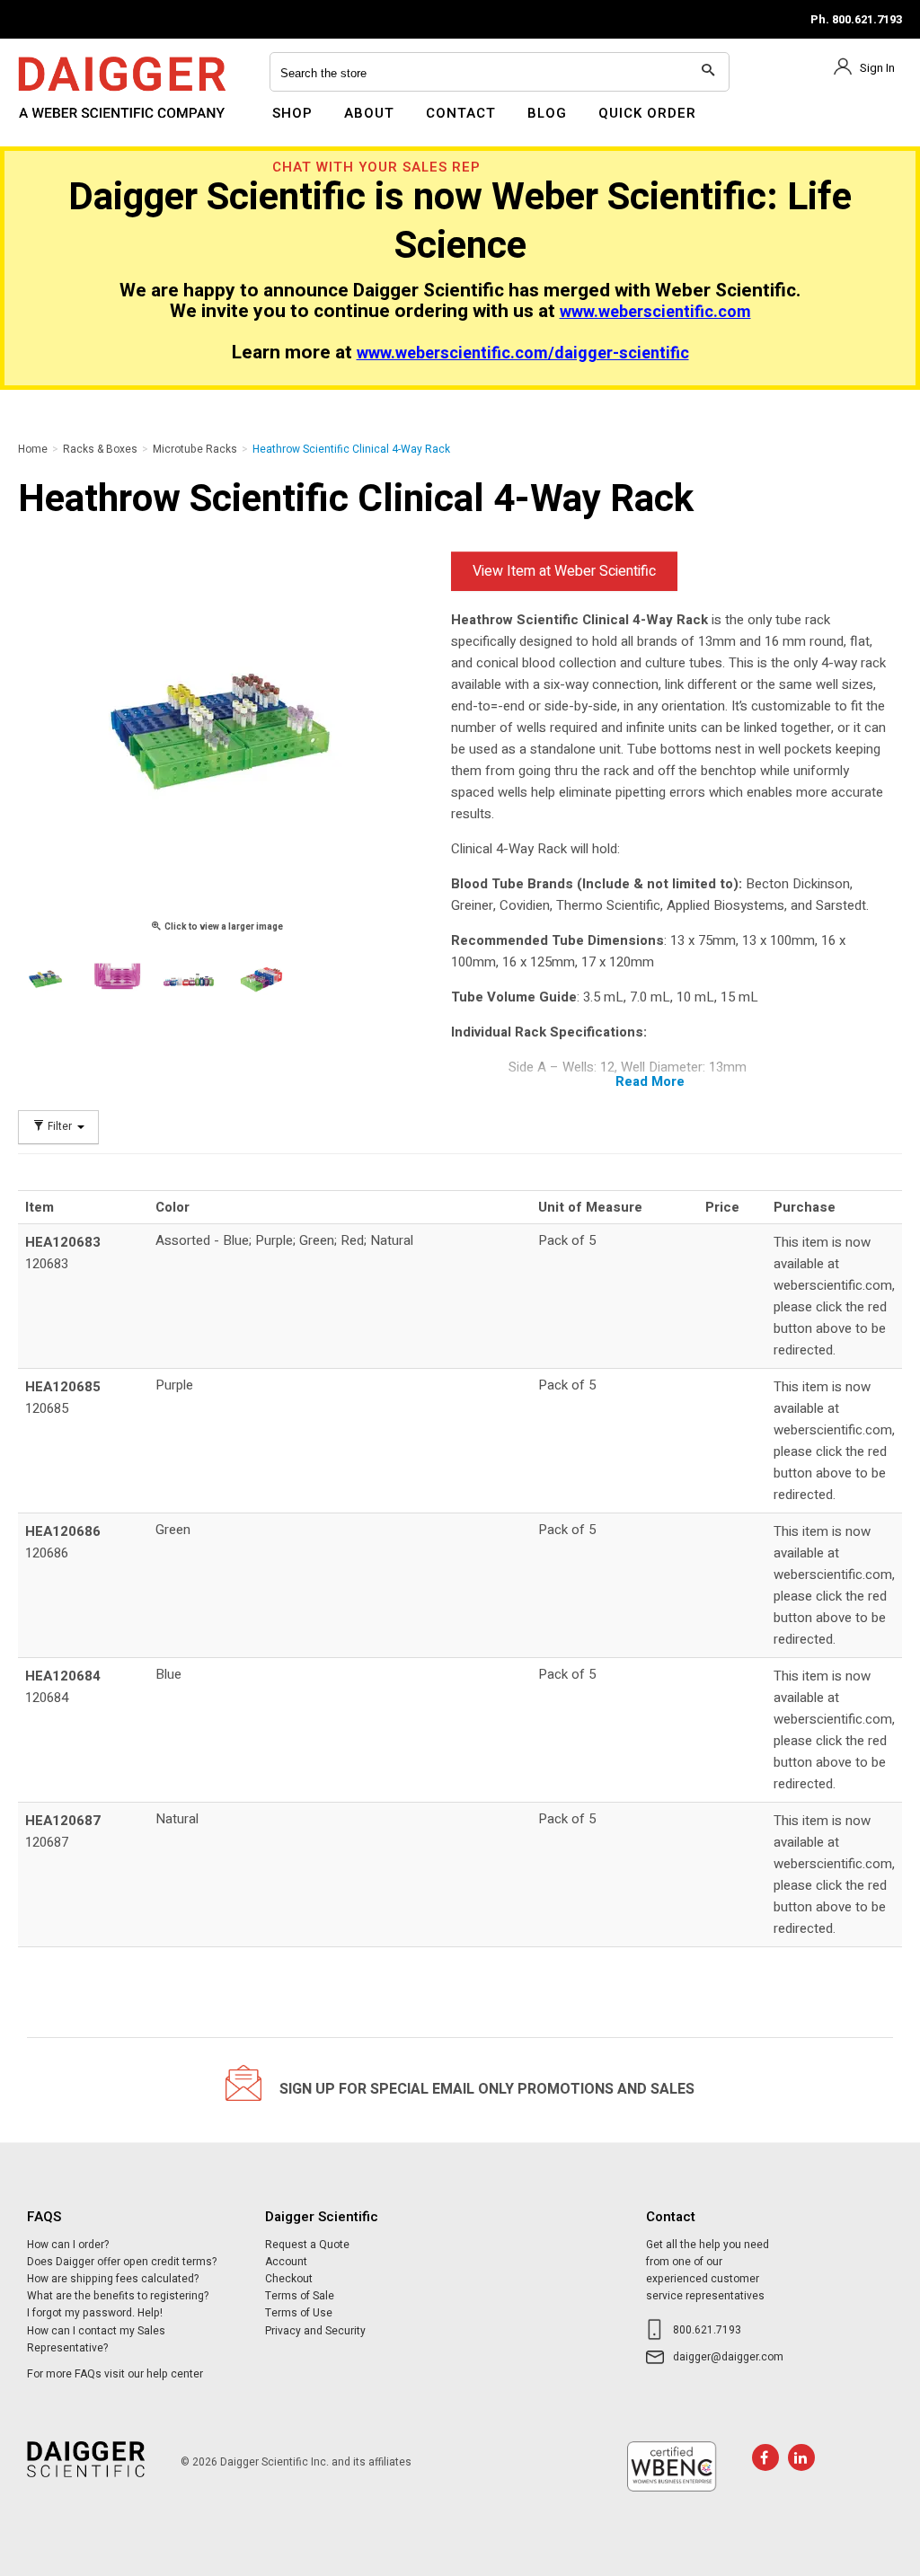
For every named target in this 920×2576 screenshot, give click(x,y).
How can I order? (68, 2245)
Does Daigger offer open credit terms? (122, 2262)
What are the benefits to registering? (118, 2296)
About (369, 113)
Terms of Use (299, 2313)
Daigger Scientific (67, 124)
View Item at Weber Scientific (564, 571)
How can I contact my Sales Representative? (96, 2339)
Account (286, 2262)
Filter (60, 1127)
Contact (461, 113)
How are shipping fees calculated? (113, 2279)
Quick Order (647, 113)
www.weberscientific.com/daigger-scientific (523, 353)
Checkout (289, 2279)
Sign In (877, 68)
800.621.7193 (707, 2330)
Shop (292, 113)
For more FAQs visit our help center (115, 2374)
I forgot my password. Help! (95, 2313)
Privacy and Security (315, 2331)
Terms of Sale (300, 2296)
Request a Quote (307, 2245)
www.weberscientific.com (655, 312)
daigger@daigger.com (728, 2357)
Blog (547, 113)
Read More (650, 1081)
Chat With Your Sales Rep (376, 167)
